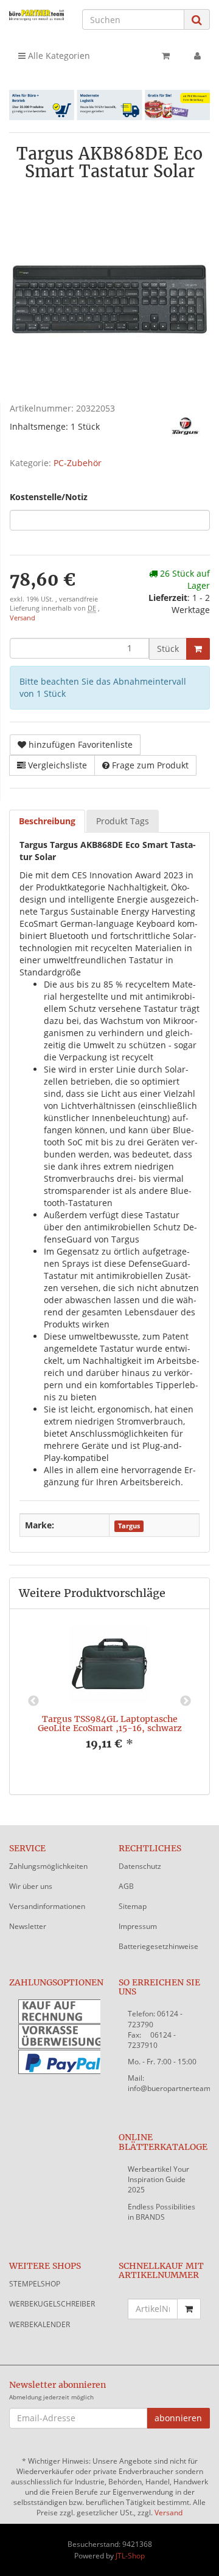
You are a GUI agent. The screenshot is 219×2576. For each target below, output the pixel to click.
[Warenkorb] (166, 56)
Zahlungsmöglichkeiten (48, 1866)
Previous (33, 1701)
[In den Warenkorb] (198, 649)
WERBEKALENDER (40, 2324)
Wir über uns (31, 1886)
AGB (126, 1886)
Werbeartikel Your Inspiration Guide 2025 (158, 2179)
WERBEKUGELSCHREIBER (52, 2304)
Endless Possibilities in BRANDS (162, 2212)
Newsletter (28, 1926)
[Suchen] (197, 20)
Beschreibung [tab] (47, 821)
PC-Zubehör (78, 463)
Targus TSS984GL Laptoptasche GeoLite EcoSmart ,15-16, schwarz (110, 1724)
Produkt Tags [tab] (123, 821)
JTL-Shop (130, 2556)
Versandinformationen (47, 1906)
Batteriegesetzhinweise (158, 1946)
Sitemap (133, 1906)
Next (186, 1701)
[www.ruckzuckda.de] (36, 15)
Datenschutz (140, 1866)
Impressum (138, 1926)
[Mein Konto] (197, 56)
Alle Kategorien (58, 56)
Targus (129, 1526)
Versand (23, 618)
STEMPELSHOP (35, 2284)
